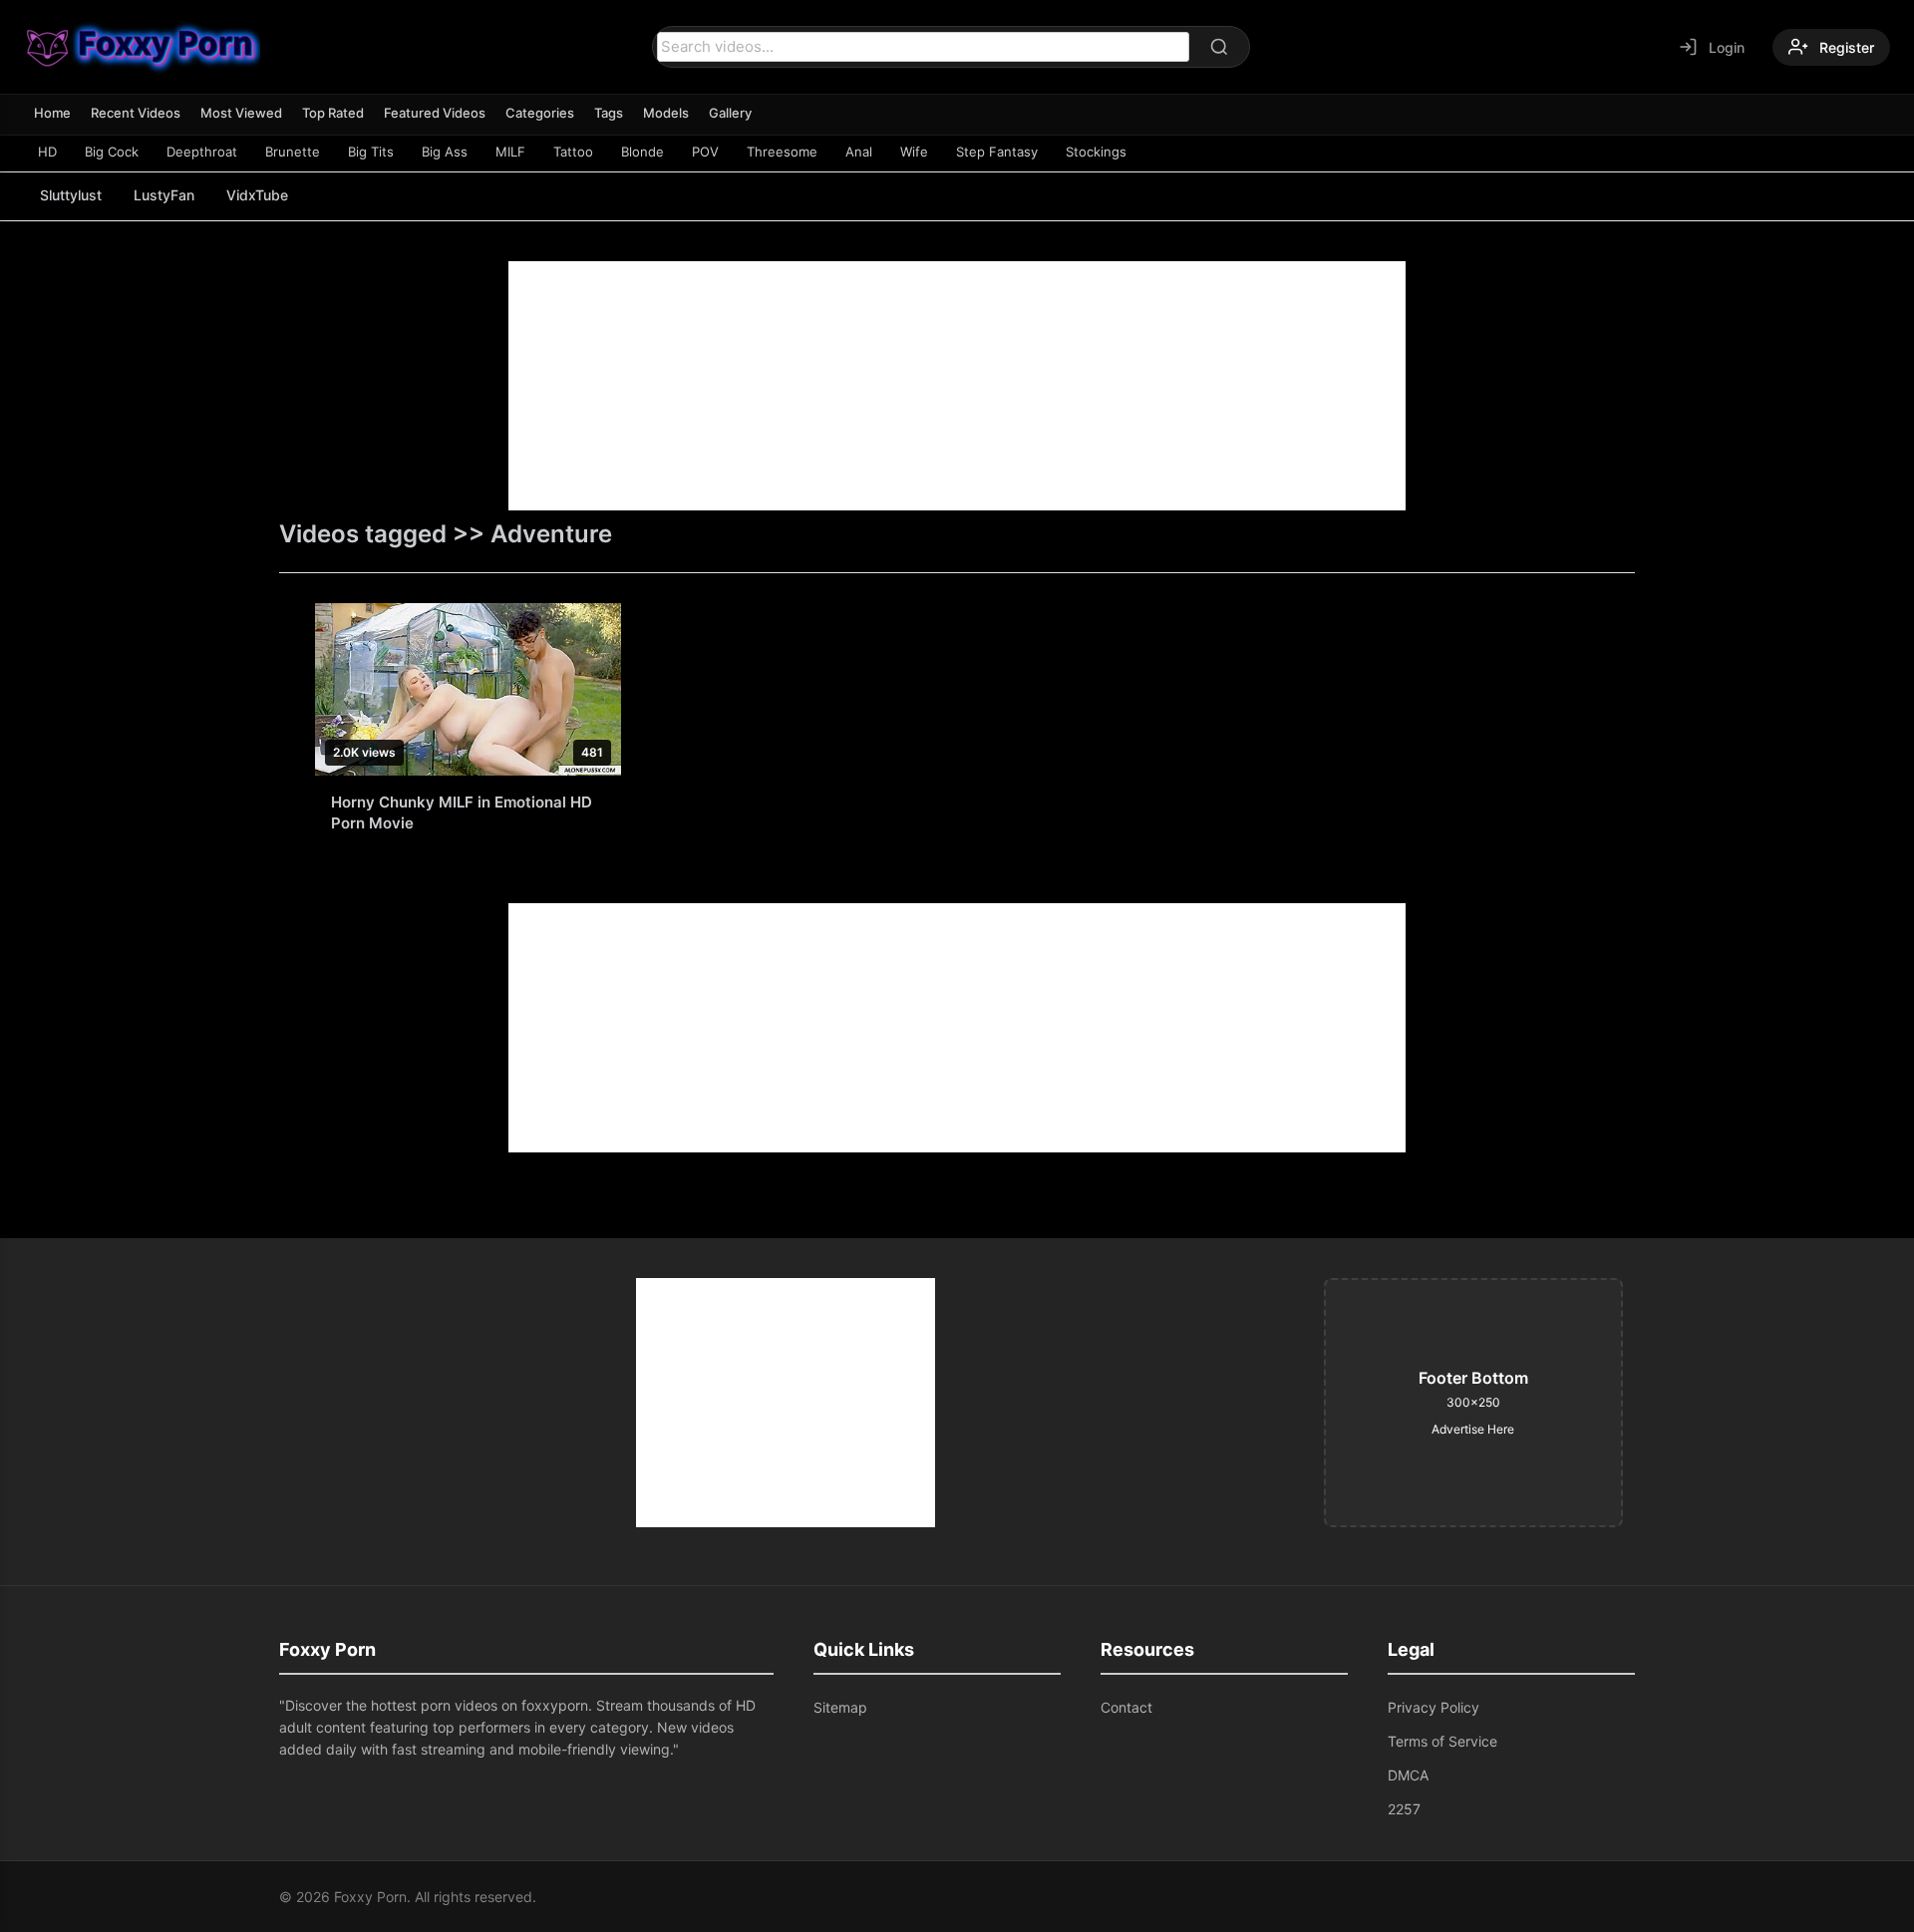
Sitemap (840, 1707)
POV (705, 152)
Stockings (1096, 152)
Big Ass (445, 152)
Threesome (782, 152)
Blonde (642, 152)
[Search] (1219, 47)
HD (47, 152)
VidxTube (257, 195)
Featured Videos (435, 113)
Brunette (293, 152)
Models (666, 113)
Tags (609, 113)
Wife (914, 152)
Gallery (730, 113)
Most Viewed (241, 113)
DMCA (1408, 1775)
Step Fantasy (997, 152)
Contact (1126, 1707)
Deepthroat (202, 152)
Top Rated (333, 113)
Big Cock (112, 152)
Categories (540, 113)
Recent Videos (136, 113)
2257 (1404, 1809)
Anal (859, 152)
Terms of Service (1442, 1741)
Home (52, 113)
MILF (510, 152)
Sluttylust (71, 195)
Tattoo (573, 152)
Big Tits (371, 152)
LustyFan (164, 195)
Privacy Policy (1434, 1707)
